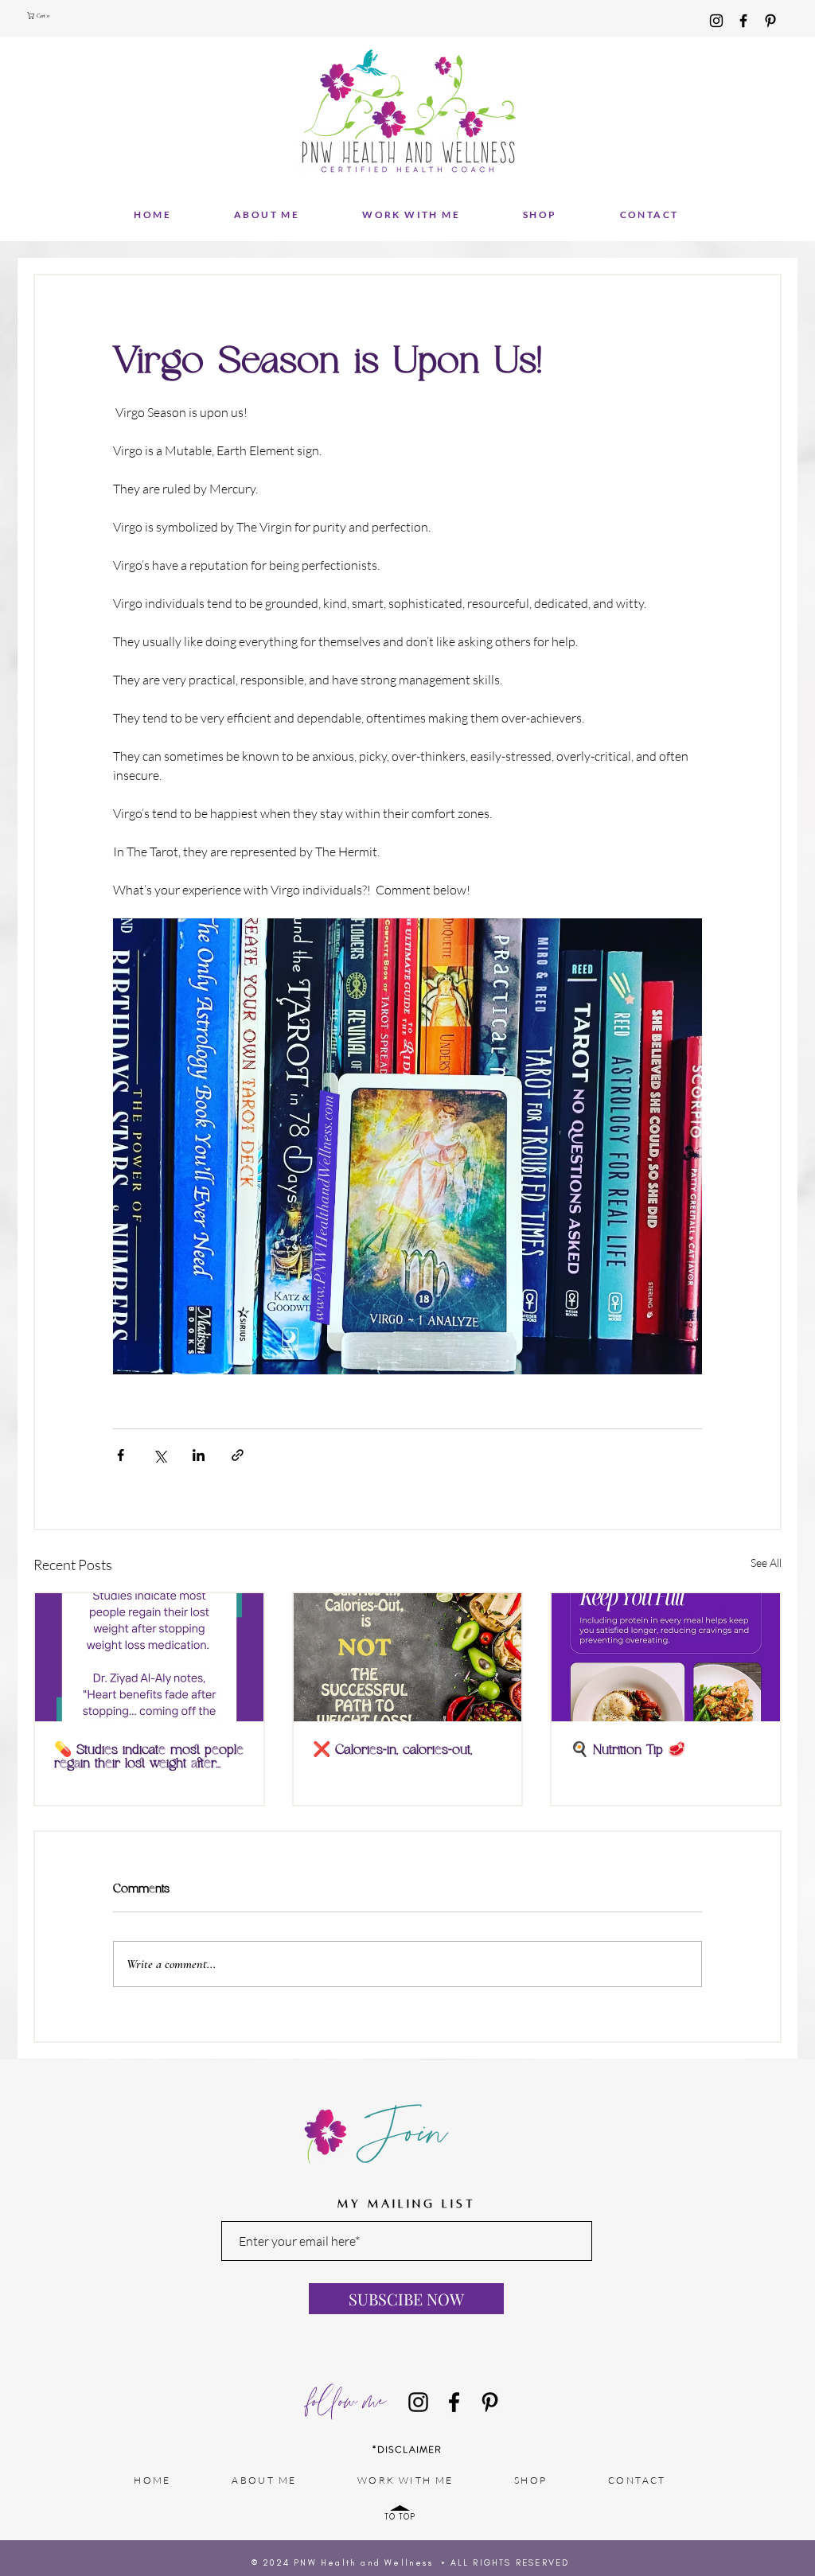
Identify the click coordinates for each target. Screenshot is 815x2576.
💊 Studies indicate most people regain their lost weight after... (149, 1757)
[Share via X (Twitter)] (160, 1455)
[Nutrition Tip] (666, 1657)
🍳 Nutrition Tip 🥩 (628, 1750)
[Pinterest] (770, 21)
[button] (41, 16)
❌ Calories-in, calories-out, (392, 1750)
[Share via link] (238, 1455)
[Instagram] (716, 21)
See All (766, 1563)
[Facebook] (743, 21)
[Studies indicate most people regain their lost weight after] (149, 1657)
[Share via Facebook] (121, 1455)
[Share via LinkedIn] (199, 1455)
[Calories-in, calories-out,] (408, 1657)
